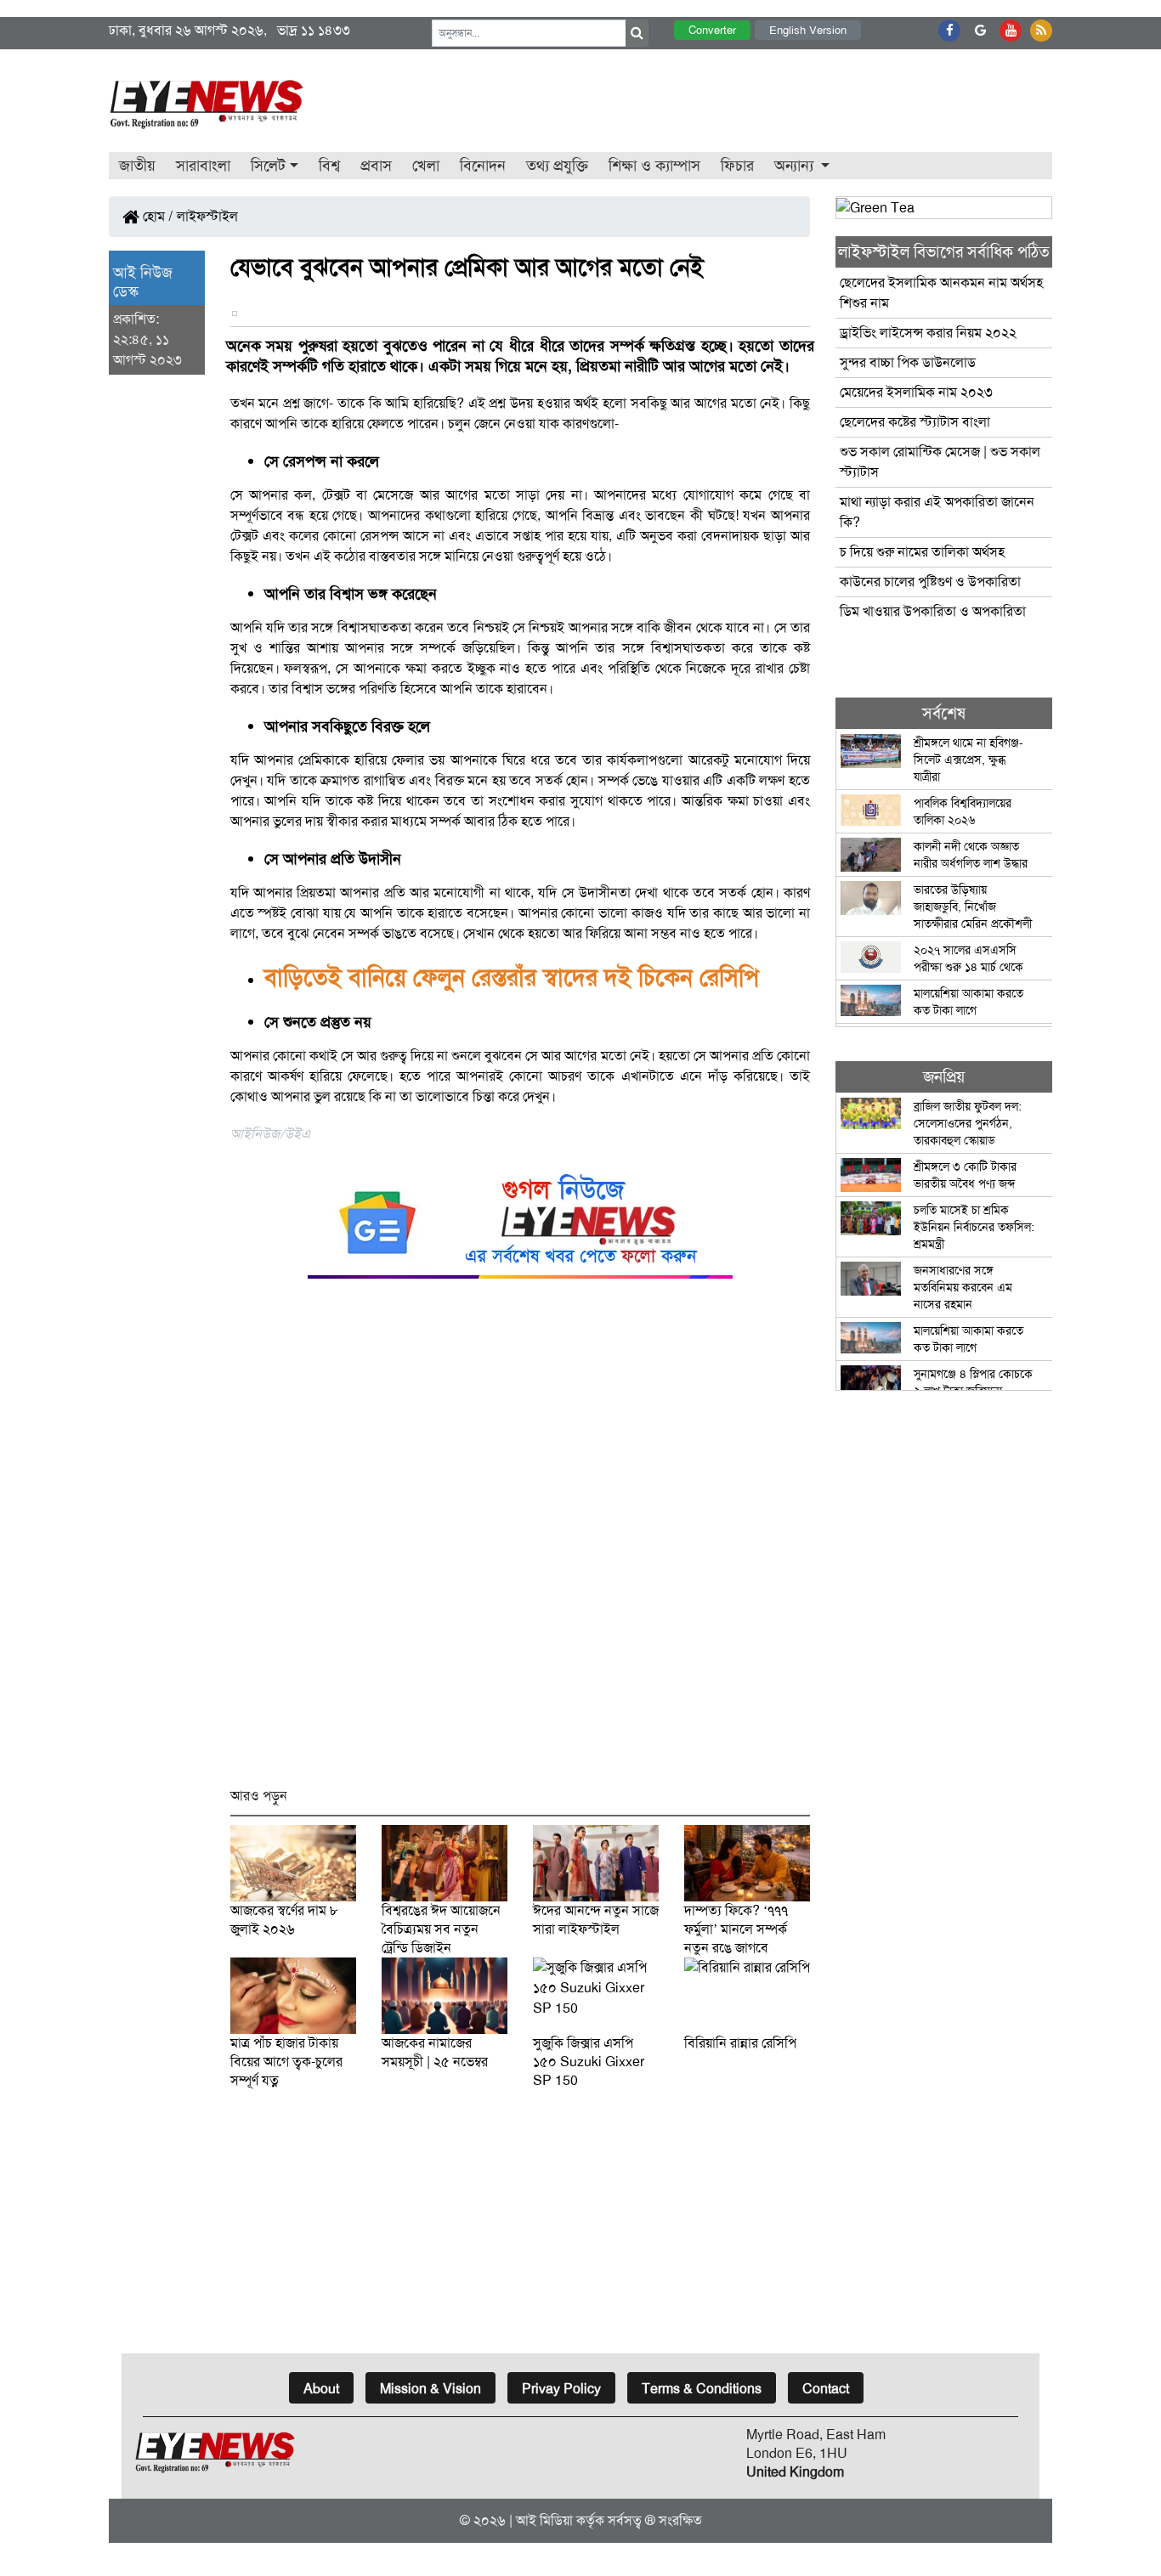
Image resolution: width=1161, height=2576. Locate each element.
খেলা (426, 166)
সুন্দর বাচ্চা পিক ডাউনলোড (908, 362)
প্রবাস (376, 166)
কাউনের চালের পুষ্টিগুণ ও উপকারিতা (930, 582)
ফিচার (737, 166)
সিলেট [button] (268, 166)
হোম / (156, 216)
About (321, 2389)
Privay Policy (561, 2389)
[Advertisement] (521, 1541)
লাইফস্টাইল (207, 216)
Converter (712, 30)
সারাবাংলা (203, 166)
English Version (808, 30)
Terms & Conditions (702, 2389)
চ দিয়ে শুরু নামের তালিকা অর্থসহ (922, 552)
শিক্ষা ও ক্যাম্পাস (654, 166)
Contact (826, 2389)
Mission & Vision (430, 2389)
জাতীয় (137, 166)
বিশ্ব (329, 166)
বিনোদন (483, 166)
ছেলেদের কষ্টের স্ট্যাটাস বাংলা (915, 422)
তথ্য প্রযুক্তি (557, 166)
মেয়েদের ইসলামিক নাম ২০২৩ (916, 392)
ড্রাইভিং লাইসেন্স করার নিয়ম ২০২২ (928, 333)
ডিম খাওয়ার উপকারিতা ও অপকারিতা (933, 611)
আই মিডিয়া (544, 2520)
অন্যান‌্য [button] (796, 166)
